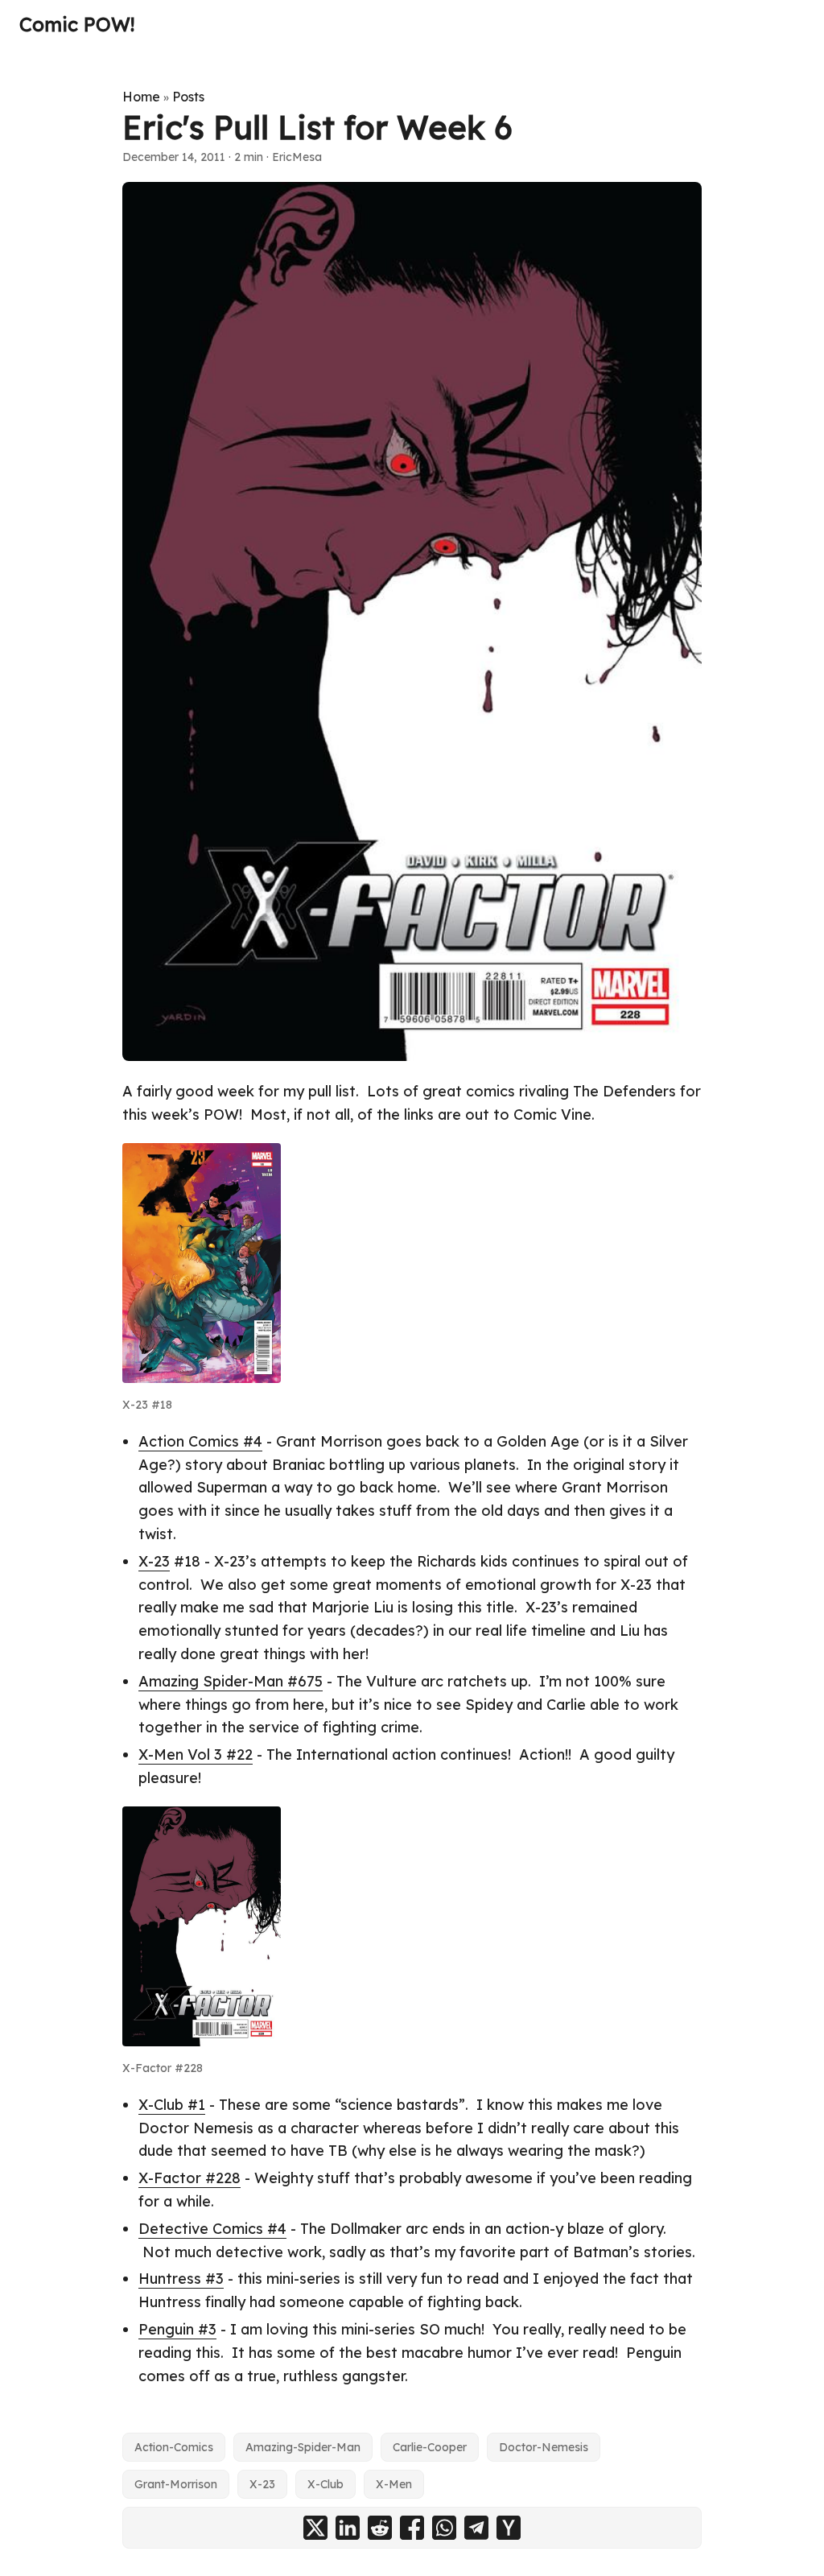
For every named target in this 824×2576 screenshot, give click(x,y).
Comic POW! (77, 24)
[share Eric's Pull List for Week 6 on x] (315, 2528)
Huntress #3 (181, 2279)
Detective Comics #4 (212, 2229)
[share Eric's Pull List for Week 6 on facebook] (412, 2528)
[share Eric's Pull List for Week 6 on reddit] (380, 2528)
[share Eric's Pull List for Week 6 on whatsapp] (444, 2528)
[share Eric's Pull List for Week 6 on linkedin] (348, 2528)
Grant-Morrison (176, 2484)
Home (141, 97)
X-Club (325, 2484)
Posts (188, 97)
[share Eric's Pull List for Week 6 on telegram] (476, 2528)
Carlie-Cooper (430, 2447)
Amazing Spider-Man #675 (231, 1681)
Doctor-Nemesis (544, 2447)
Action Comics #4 (200, 1441)
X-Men (394, 2484)
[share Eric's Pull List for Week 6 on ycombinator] (509, 2528)
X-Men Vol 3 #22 (196, 1754)
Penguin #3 (177, 2329)
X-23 (154, 1561)
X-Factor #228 (190, 2178)
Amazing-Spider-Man (303, 2447)
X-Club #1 (172, 2105)
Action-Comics (174, 2447)
